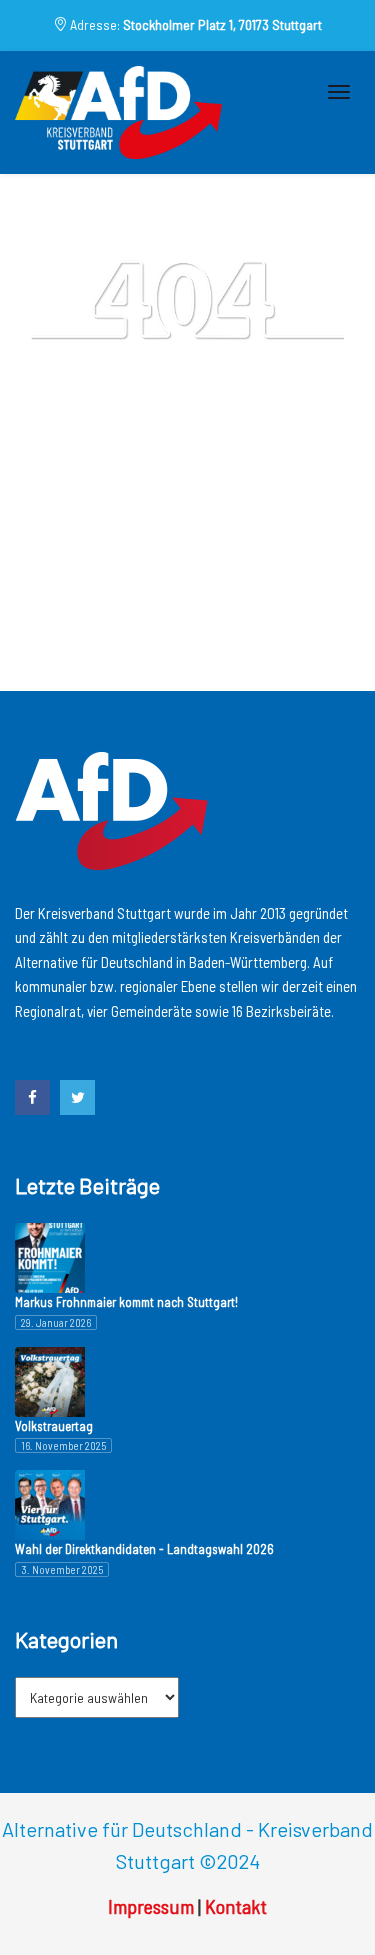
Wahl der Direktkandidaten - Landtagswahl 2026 (144, 1549)
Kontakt (236, 1906)
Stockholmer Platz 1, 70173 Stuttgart (222, 24)
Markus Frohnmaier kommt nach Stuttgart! (126, 1302)
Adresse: (194, 24)
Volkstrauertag (54, 1426)
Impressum (151, 1906)
